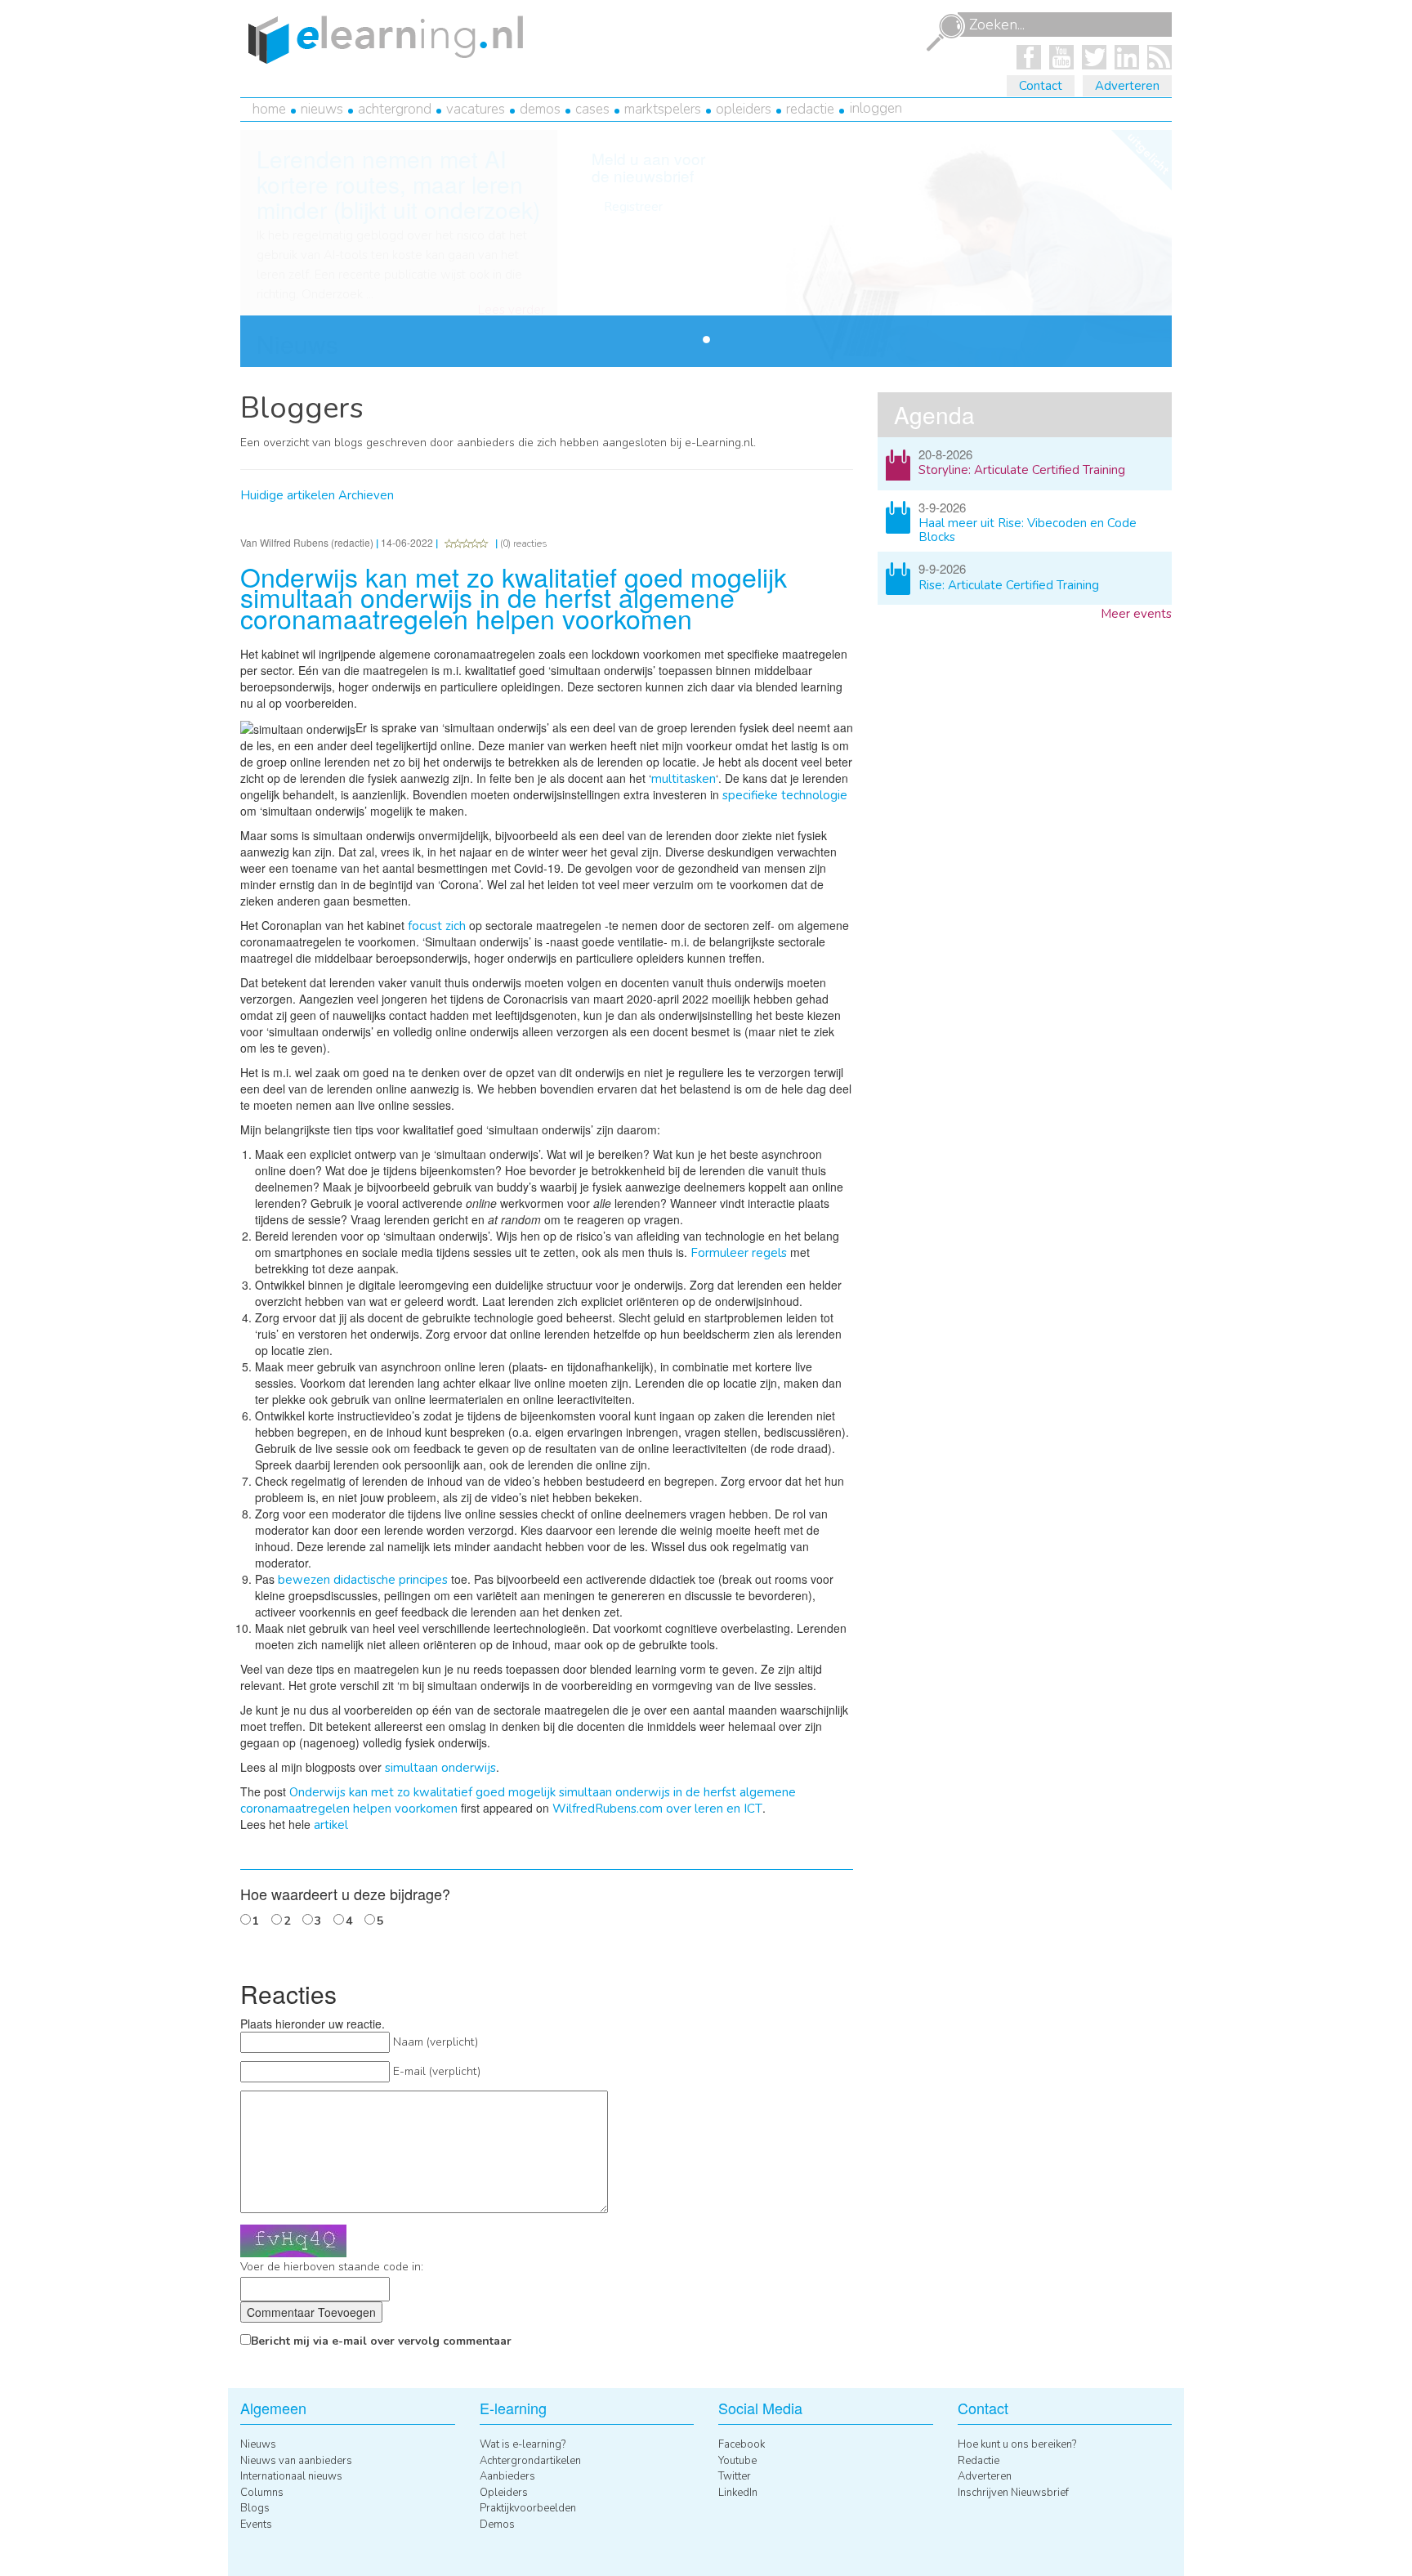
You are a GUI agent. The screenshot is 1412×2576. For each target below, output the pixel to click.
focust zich (437, 926)
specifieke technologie (785, 795)
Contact (1041, 86)
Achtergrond (395, 109)
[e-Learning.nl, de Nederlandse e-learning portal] (382, 38)
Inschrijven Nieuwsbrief (1013, 2493)
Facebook (742, 2444)
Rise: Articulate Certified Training (1009, 585)
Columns (262, 2493)
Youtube (737, 2461)
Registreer (633, 207)
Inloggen (876, 108)
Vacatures (476, 109)
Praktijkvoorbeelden (528, 2508)
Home (269, 109)
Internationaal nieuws (291, 2476)
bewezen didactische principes (363, 1580)
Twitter (735, 2476)
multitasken (684, 779)
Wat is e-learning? (523, 2444)
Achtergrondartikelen (530, 2461)
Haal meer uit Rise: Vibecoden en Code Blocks (1028, 530)
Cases (592, 109)
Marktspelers (663, 109)
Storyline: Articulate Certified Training (1022, 470)
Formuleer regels (739, 1253)
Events (256, 2525)
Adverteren (1127, 86)
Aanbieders (507, 2476)
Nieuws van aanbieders (296, 2461)
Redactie (810, 109)
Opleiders (744, 109)
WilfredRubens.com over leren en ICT (657, 1809)
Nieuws (322, 109)
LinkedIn (738, 2493)
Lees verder (512, 310)
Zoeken (945, 33)
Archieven (366, 495)
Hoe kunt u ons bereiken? (1017, 2444)
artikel (331, 1825)
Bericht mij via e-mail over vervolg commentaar (381, 2341)
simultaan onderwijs (440, 1768)
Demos (540, 109)
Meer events (1136, 614)
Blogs (255, 2508)
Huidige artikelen (288, 495)
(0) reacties (524, 543)
